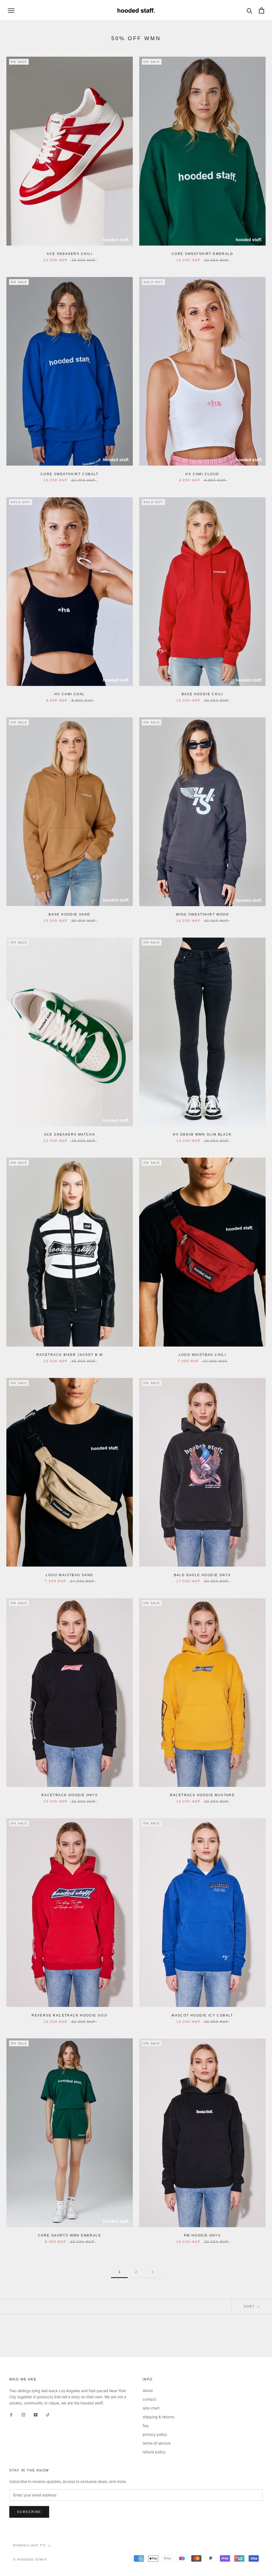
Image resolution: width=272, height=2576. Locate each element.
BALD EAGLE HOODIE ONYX (203, 1575)
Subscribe (29, 2512)
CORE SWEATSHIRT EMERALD (202, 254)
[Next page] (153, 2272)
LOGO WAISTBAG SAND (69, 1575)
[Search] (250, 11)
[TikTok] (48, 2414)
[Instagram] (23, 2414)
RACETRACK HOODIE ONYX (70, 1795)
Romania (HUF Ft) (29, 2545)
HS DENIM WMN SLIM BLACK (202, 1134)
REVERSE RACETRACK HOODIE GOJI (70, 2015)
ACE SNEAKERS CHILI (69, 254)
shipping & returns (158, 2417)
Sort (250, 2306)
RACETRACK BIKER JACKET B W (70, 1355)
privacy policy (155, 2434)
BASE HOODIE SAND (69, 914)
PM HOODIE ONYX (203, 2235)
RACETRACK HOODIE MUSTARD (203, 1795)
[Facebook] (11, 2414)
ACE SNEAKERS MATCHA (70, 1134)
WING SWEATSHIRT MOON (202, 914)
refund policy (154, 2452)
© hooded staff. (31, 2560)
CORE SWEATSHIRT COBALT (70, 474)
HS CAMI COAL (70, 694)
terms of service (157, 2443)
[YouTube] (36, 2414)
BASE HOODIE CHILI (203, 694)
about (148, 2390)
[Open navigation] (11, 11)
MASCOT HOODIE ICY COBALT (202, 2015)
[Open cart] (262, 11)
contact (149, 2399)
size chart (151, 2408)
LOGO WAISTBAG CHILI (203, 1355)
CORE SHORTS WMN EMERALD (70, 2235)
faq (146, 2426)
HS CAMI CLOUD (202, 474)
